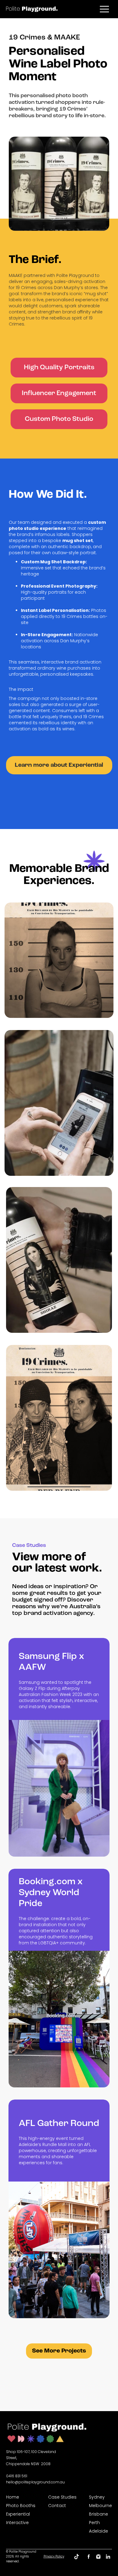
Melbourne (100, 2506)
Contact (57, 2506)
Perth (94, 2523)
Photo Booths (21, 2506)
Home (13, 2497)
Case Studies (62, 2497)
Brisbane (98, 2514)
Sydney (97, 2497)
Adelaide (98, 2531)
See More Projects (59, 2351)
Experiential (18, 2514)
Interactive (17, 2523)
